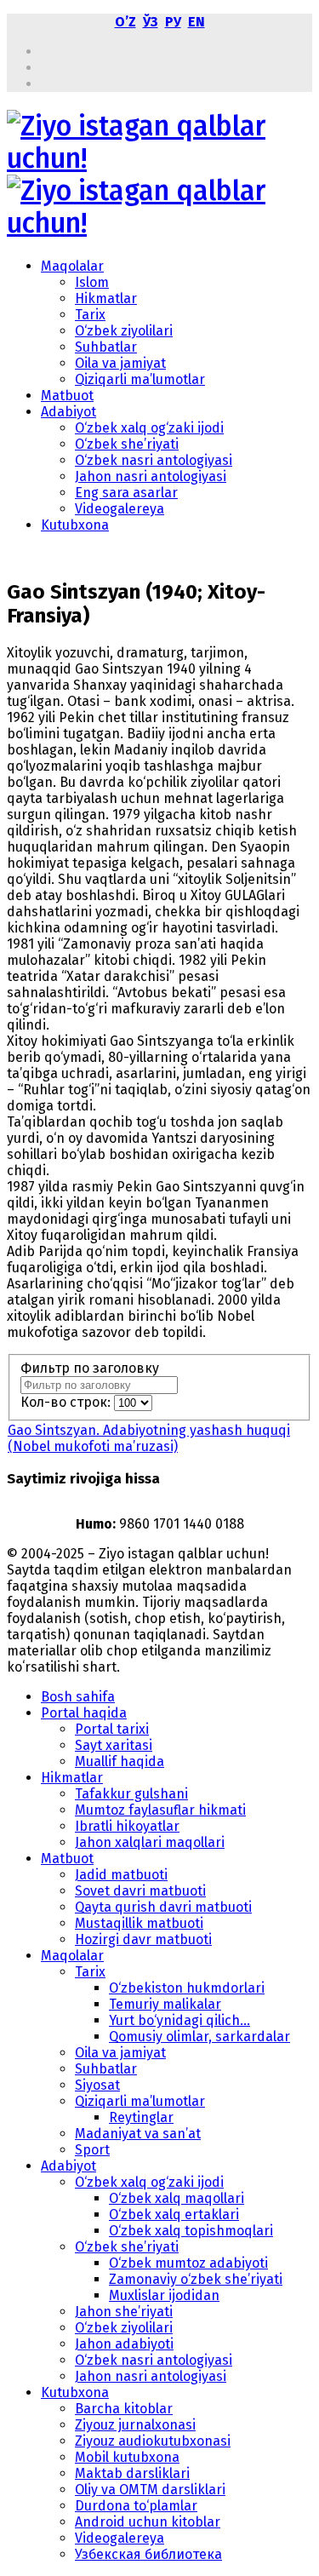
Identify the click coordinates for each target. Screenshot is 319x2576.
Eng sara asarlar (126, 493)
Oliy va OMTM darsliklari (150, 2490)
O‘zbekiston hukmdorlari (187, 1988)
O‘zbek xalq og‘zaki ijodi (149, 428)
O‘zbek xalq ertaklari (174, 2215)
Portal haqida (84, 1713)
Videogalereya (120, 509)
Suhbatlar (106, 347)
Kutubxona (75, 525)
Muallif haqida (120, 1761)
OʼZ (125, 22)
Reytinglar (141, 2117)
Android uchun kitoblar (148, 2522)
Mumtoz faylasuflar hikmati (160, 1810)
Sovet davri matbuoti (140, 1891)
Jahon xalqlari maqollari (150, 1842)
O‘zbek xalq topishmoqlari (191, 2231)
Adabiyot (68, 412)
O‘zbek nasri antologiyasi (154, 460)
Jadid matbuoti (121, 1875)
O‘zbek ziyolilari (124, 331)
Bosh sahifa (78, 1697)
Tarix (90, 315)
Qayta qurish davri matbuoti (163, 1907)
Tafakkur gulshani (131, 1794)
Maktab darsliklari (132, 2473)
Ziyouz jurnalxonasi (135, 2425)
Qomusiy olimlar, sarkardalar (199, 2037)
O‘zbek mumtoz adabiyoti (188, 2263)
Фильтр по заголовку (91, 1368)
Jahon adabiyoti (124, 2344)
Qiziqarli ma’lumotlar (140, 379)
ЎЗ (151, 22)
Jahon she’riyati (124, 2312)
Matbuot (67, 396)
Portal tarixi (112, 1729)
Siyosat (97, 2085)
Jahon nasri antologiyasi (151, 476)
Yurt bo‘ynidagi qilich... (179, 2020)
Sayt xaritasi (114, 1745)
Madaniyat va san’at (138, 2134)
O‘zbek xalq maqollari (177, 2198)
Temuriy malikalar (165, 2004)
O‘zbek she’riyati (127, 444)
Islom (92, 282)
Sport (92, 2150)
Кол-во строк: (67, 1402)
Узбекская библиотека (148, 2554)
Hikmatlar (106, 298)
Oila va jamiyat (120, 363)
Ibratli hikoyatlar (127, 1826)
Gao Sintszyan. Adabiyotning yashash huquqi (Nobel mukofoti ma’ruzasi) (149, 1438)
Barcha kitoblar (124, 2409)
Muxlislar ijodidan (164, 2295)
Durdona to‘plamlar (136, 2506)
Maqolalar (72, 266)
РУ (173, 22)
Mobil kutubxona (127, 2457)
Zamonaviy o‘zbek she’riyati (196, 2279)
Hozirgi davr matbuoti (143, 1939)
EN (197, 22)
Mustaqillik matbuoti (139, 1923)
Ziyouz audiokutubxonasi (153, 2441)
